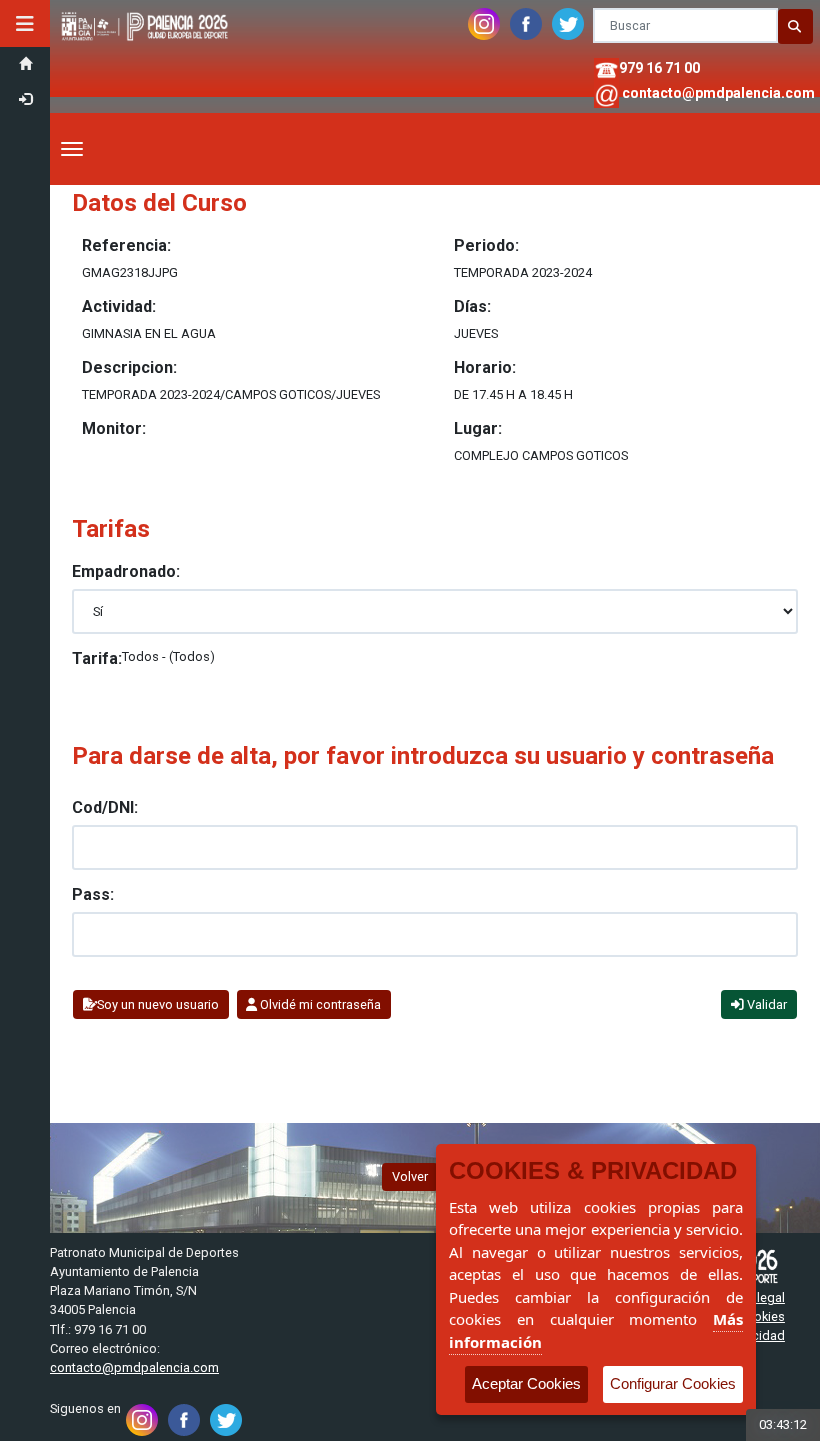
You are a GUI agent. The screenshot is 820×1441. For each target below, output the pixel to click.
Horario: (485, 367)
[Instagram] (484, 17)
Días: (472, 306)
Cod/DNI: (105, 807)
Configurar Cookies (673, 1383)
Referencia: (126, 245)
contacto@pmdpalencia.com (718, 93)
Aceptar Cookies (526, 1383)
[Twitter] (568, 17)
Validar (765, 1004)
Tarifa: (97, 658)
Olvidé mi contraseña (319, 1004)
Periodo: (486, 245)
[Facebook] (526, 17)
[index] (146, 9)
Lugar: (478, 428)
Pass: (93, 894)
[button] (25, 24)
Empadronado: (126, 571)
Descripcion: (129, 367)
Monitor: (114, 428)
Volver (410, 1176)
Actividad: (119, 306)
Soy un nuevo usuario (158, 1004)
